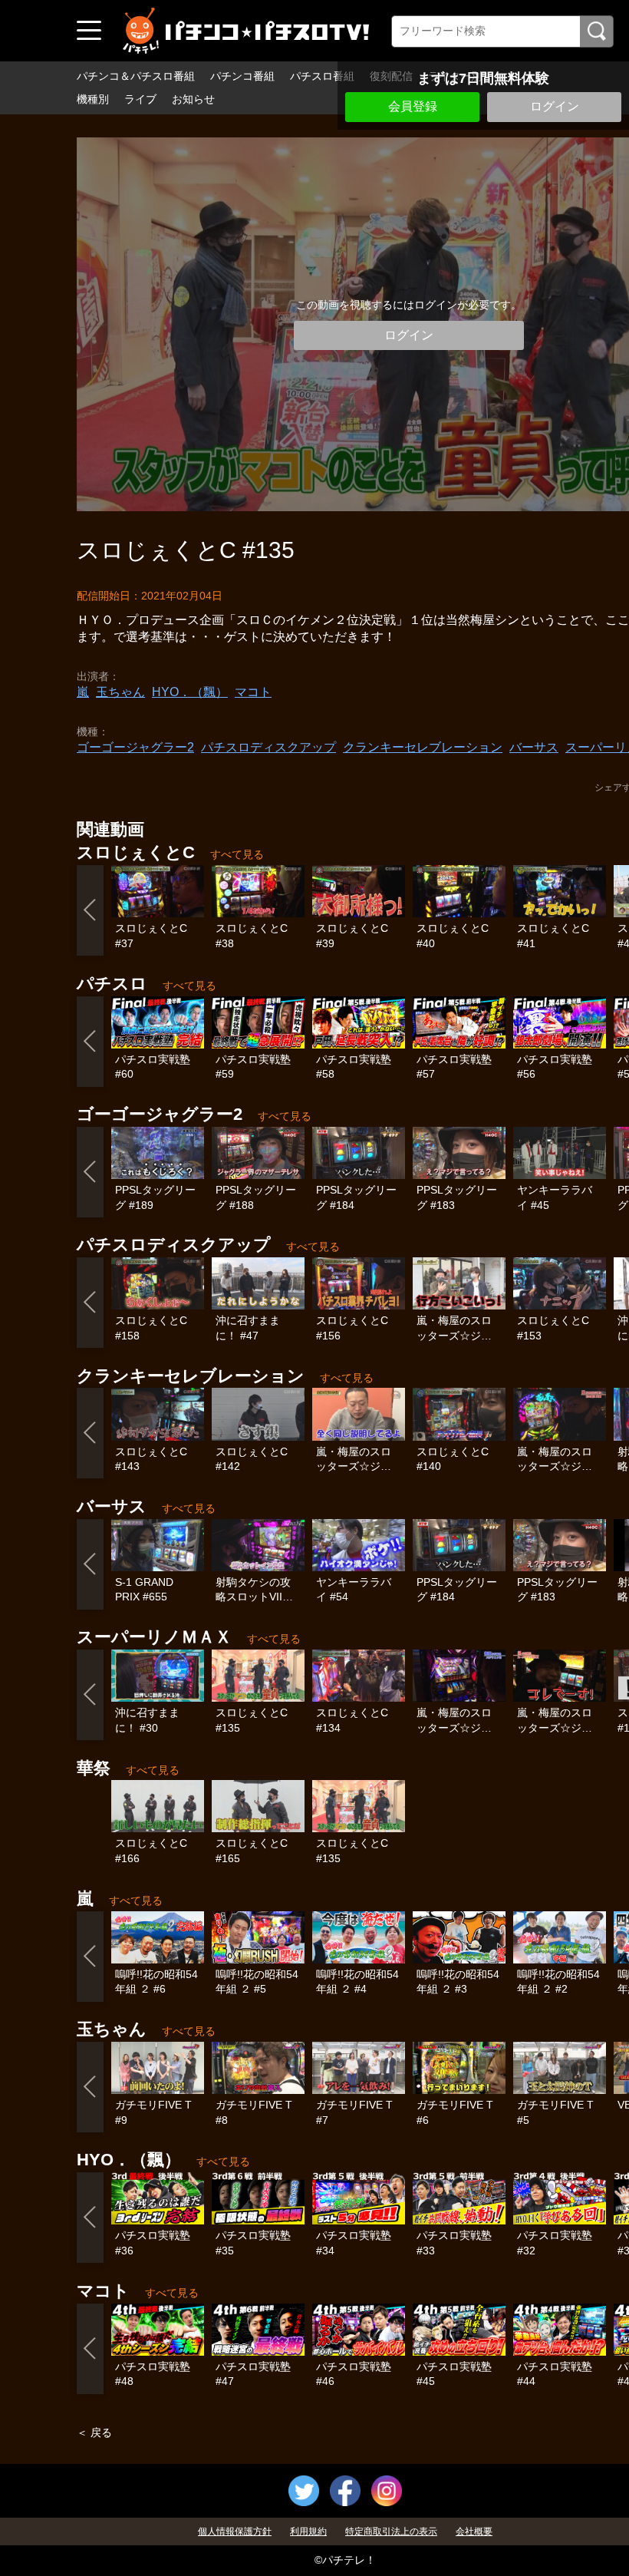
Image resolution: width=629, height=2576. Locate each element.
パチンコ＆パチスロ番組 (136, 76)
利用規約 (308, 2531)
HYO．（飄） (190, 692)
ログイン (555, 106)
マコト (253, 692)
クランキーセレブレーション (423, 747)
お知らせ (193, 99)
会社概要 (474, 2531)
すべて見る (237, 854)
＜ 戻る (94, 2432)
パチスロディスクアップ (268, 747)
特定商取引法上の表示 (391, 2531)
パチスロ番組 (322, 76)
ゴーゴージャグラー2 (135, 747)
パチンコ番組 (242, 76)
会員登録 (413, 106)
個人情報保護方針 (235, 2531)
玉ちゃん (120, 692)
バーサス (534, 747)
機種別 (93, 99)
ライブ (140, 99)
